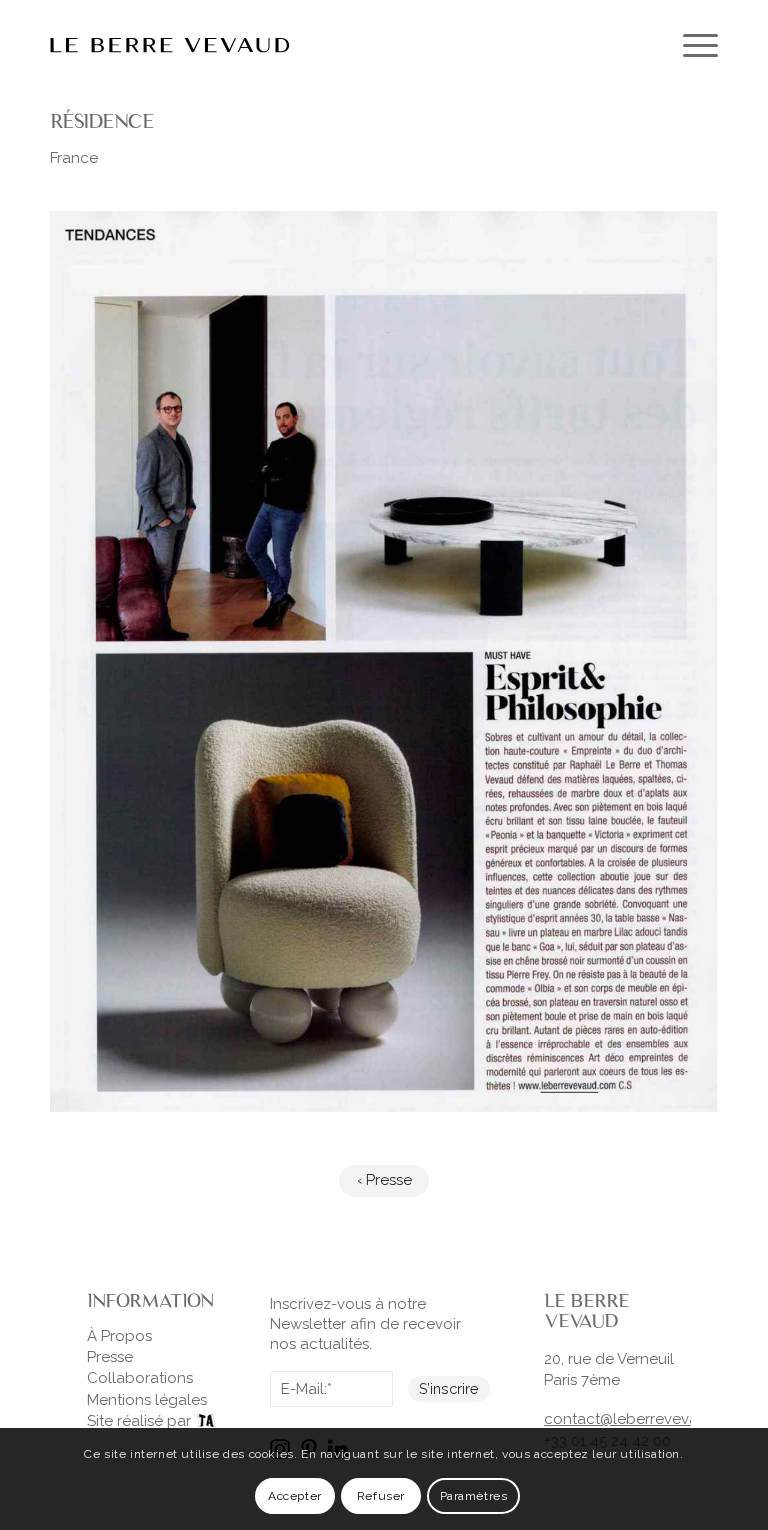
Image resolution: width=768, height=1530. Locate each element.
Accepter (295, 1496)
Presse (110, 1357)
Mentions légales (147, 1400)
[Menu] (690, 45)
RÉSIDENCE (102, 121)
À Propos (119, 1336)
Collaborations (140, 1378)
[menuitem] (690, 45)
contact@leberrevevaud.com (648, 1419)
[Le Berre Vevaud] (170, 45)
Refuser (381, 1496)
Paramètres (474, 1496)
